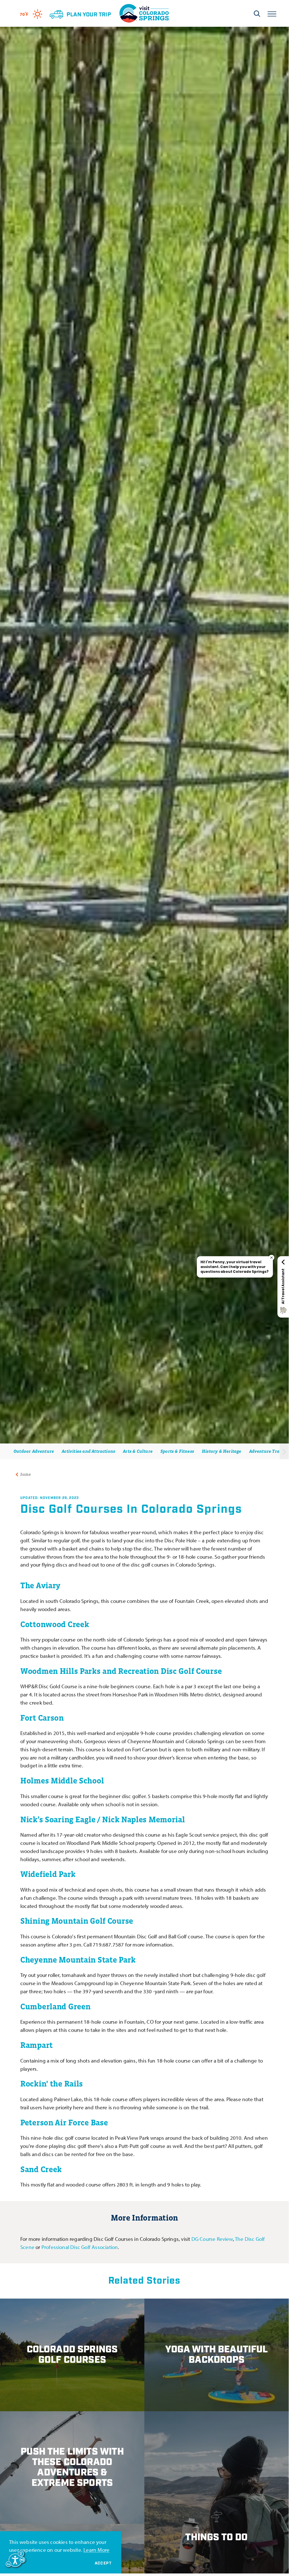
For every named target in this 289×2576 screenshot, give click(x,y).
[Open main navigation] (272, 13)
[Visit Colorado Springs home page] (144, 13)
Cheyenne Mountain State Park (78, 1960)
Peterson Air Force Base (64, 2123)
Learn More (96, 2550)
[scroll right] (284, 1451)
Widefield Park (48, 1874)
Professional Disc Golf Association (80, 2247)
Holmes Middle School (62, 1781)
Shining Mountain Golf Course (77, 1921)
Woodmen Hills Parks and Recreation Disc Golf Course (121, 1671)
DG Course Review (212, 2239)
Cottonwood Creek (55, 1624)
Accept (103, 2563)
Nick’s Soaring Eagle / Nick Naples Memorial (103, 1819)
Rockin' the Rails (52, 2084)
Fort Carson (42, 1718)
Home (26, 1474)
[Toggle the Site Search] (257, 14)
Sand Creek (41, 2169)
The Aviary (40, 1585)
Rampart (37, 2045)
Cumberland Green (55, 2006)
